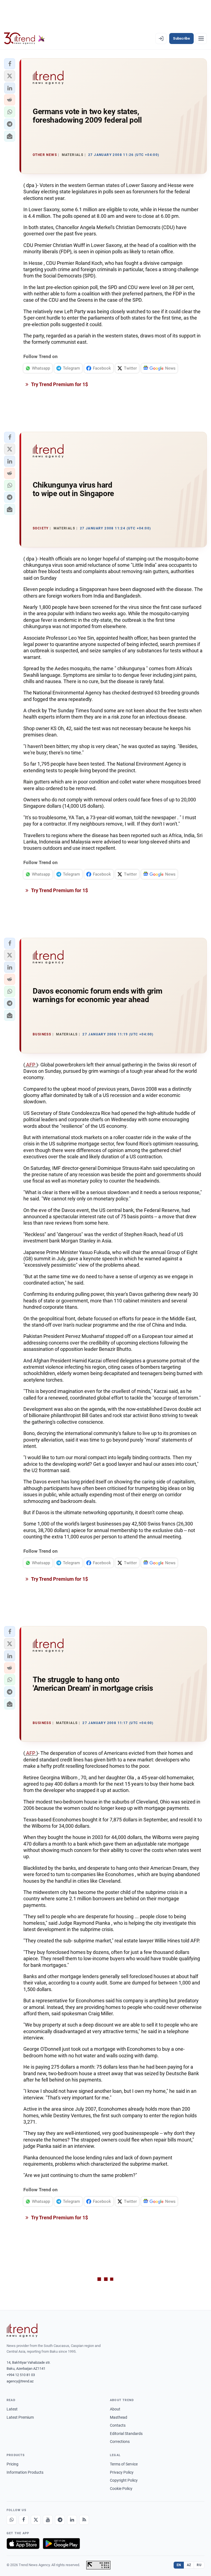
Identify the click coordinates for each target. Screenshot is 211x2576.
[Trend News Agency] (22, 2330)
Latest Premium (20, 2417)
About (115, 2409)
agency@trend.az (20, 2381)
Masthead (119, 2417)
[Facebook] (24, 2520)
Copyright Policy (124, 2480)
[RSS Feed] (84, 2520)
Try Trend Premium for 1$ (59, 384)
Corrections (120, 2442)
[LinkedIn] (72, 2520)
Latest (12, 2409)
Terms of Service (124, 2464)
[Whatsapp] (12, 2520)
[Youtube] (48, 2520)
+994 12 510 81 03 (21, 2375)
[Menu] (201, 39)
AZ (189, 2565)
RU (199, 2565)
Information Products (25, 2472)
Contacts (118, 2425)
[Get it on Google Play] (61, 2544)
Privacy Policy (122, 2472)
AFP (31, 1065)
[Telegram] (60, 2520)
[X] (36, 2520)
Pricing (13, 2464)
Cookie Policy (121, 2489)
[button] (10, 64)
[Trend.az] (24, 39)
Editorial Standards (126, 2434)
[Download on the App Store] (23, 2544)
